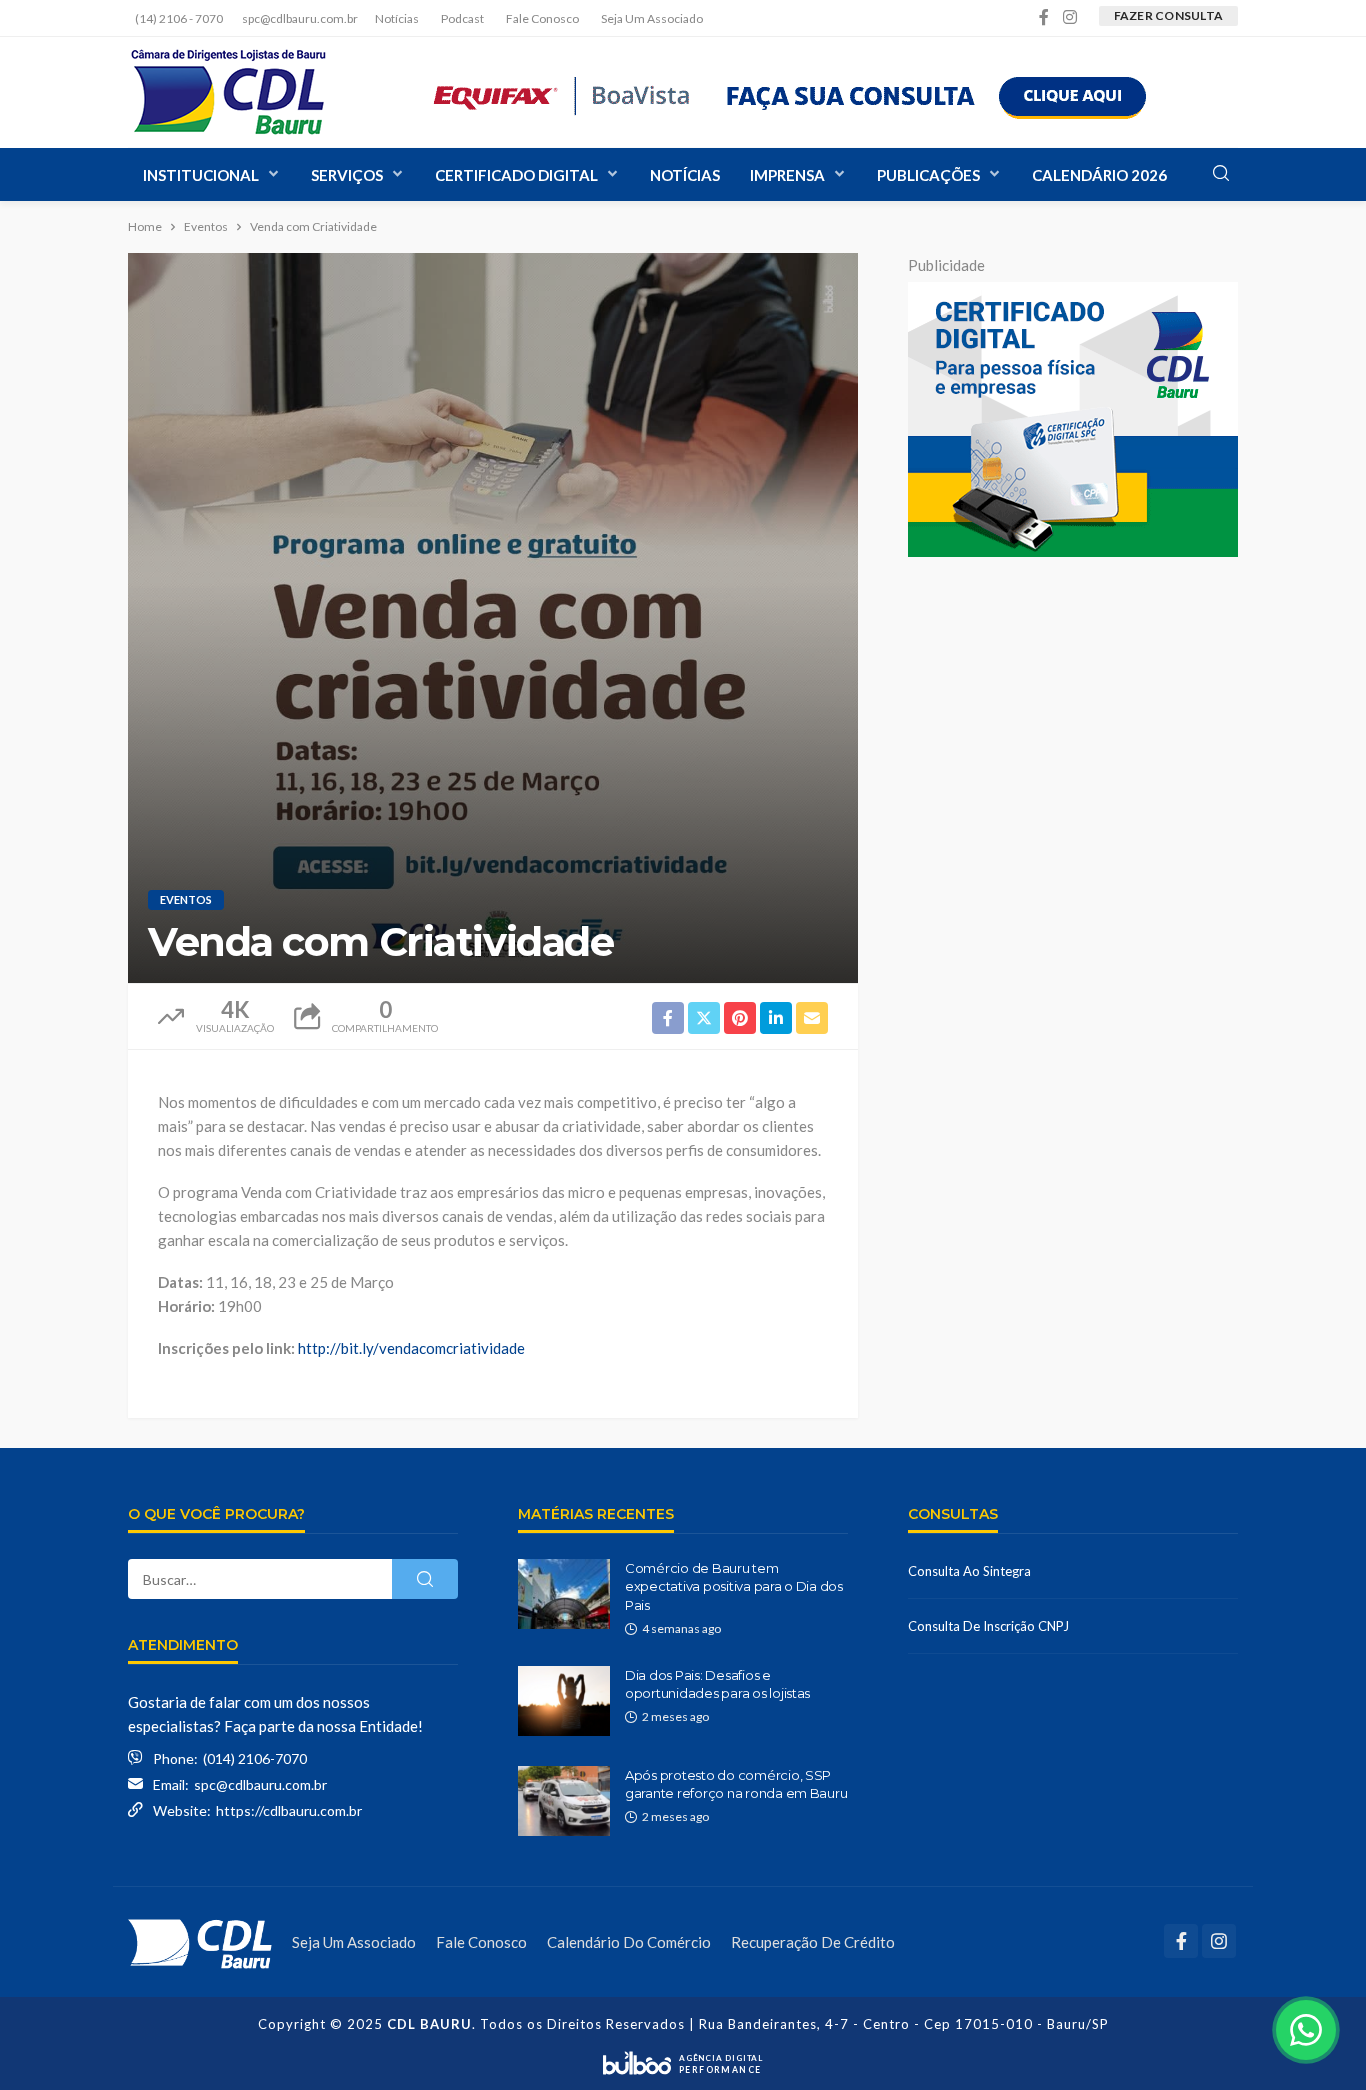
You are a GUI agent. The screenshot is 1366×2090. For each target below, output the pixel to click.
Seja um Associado (652, 18)
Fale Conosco (542, 18)
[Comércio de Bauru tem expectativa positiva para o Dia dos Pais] (564, 1594)
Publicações (928, 175)
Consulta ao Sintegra (969, 1571)
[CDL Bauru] (200, 1942)
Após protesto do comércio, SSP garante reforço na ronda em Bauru (736, 1784)
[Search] (1221, 174)
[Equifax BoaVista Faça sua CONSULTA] (790, 92)
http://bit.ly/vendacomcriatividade (411, 1348)
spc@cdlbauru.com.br (260, 1784)
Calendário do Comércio (629, 1942)
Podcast (462, 18)
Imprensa (787, 175)
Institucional (201, 175)
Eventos (186, 899)
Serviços (347, 175)
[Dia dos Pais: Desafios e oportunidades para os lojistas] (564, 1701)
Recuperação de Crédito (813, 1942)
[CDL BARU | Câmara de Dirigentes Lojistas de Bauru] (228, 92)
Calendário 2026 (1099, 175)
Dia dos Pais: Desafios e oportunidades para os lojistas (717, 1684)
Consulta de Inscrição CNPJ (988, 1626)
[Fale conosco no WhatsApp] (1306, 2030)
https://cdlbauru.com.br (289, 1810)
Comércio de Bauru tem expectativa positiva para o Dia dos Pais (734, 1586)
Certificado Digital (516, 175)
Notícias (397, 18)
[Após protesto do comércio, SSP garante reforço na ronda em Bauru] (564, 1801)
